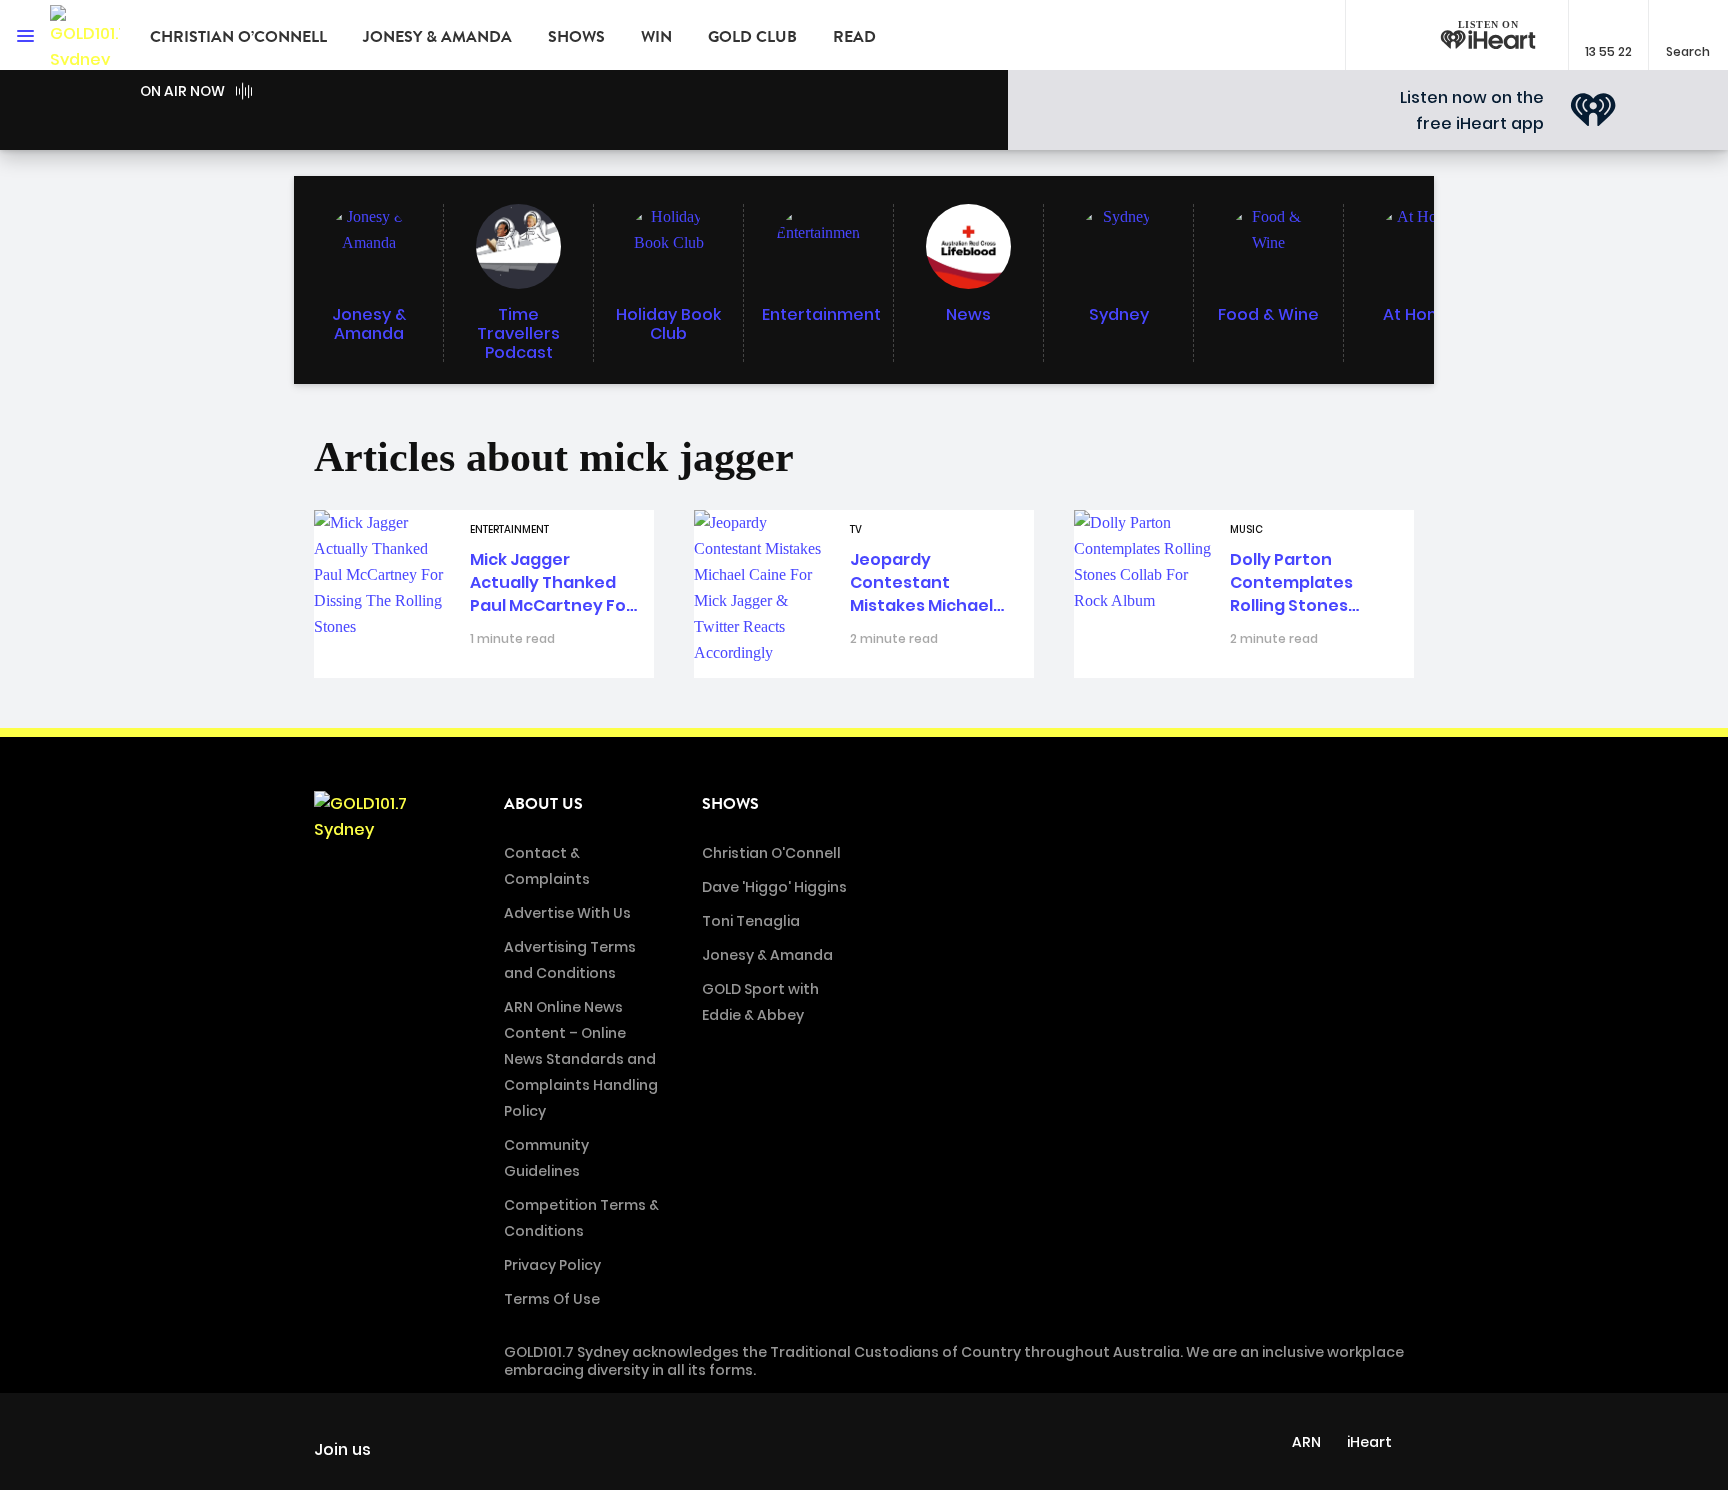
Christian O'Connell (771, 853)
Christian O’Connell (238, 37)
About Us (543, 804)
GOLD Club (752, 37)
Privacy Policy (552, 1265)
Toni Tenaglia (751, 921)
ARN (1306, 1442)
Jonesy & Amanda (437, 37)
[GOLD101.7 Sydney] (85, 35)
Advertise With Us (567, 913)
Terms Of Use (552, 1299)
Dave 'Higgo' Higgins (774, 887)
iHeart (1369, 1442)
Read (854, 37)
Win (656, 37)
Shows (576, 37)
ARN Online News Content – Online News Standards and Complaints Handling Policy (581, 1059)
